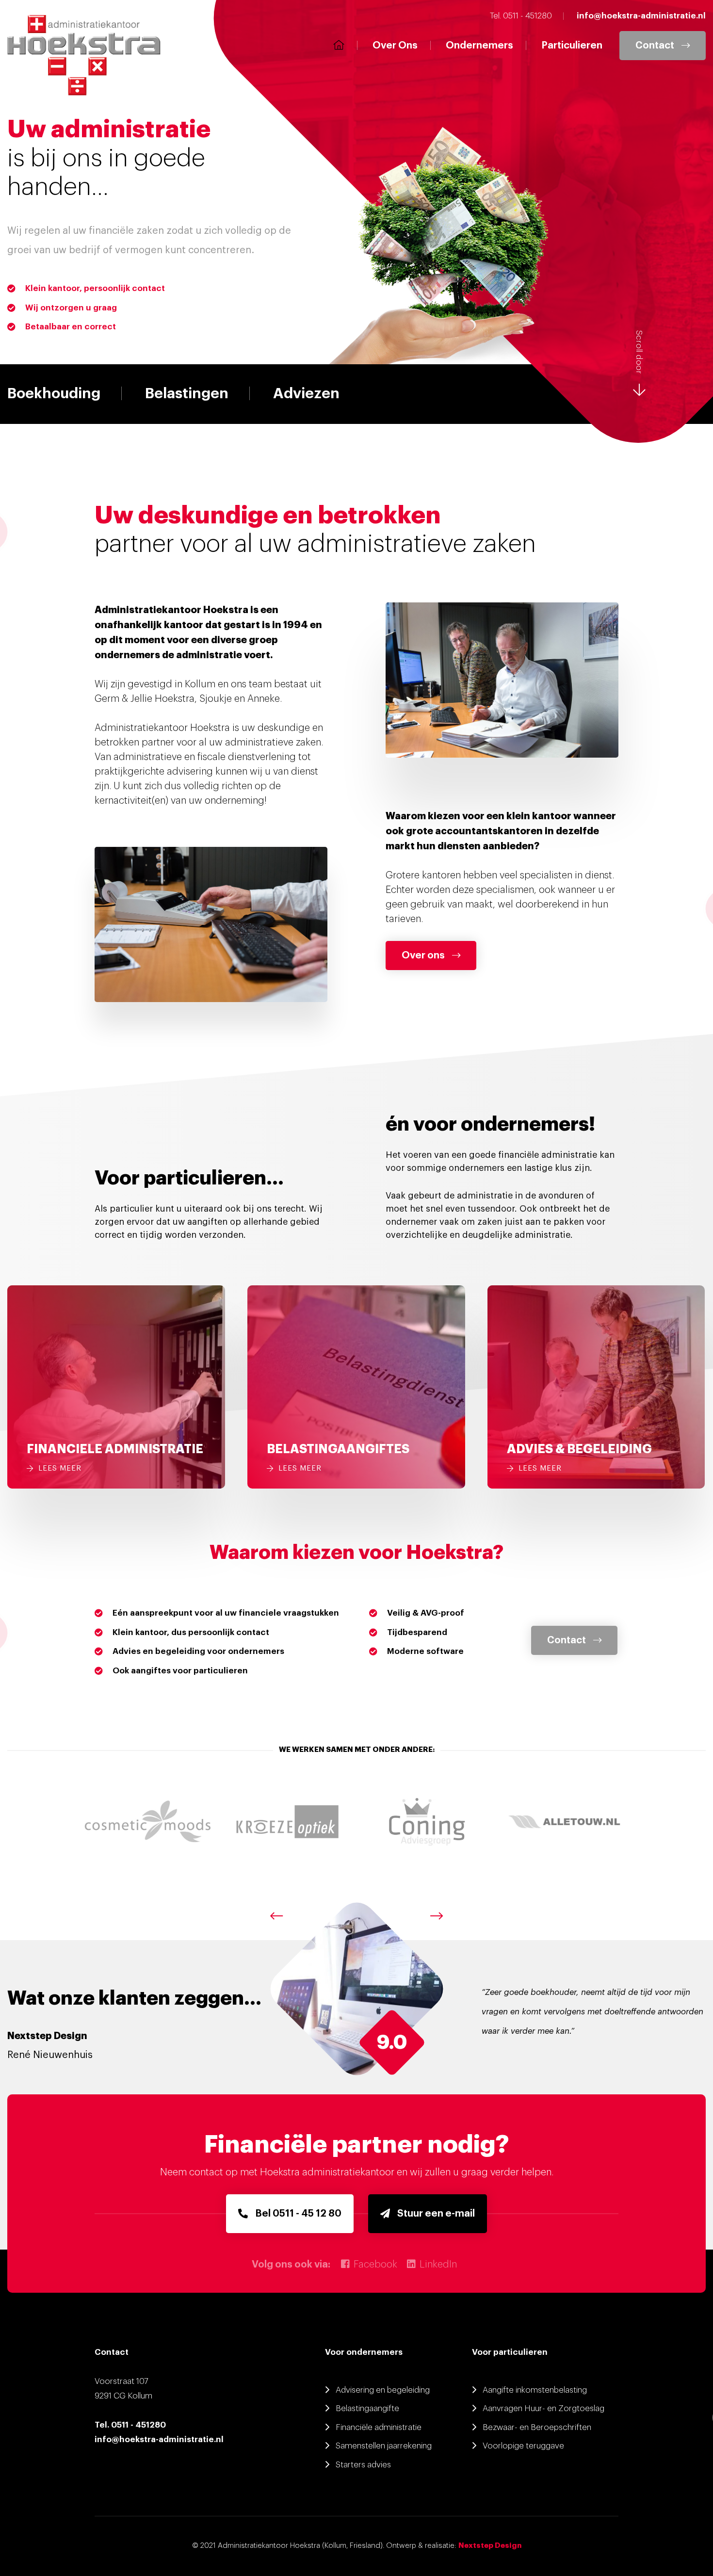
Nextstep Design (490, 2546)
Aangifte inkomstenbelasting (535, 2390)
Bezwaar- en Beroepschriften (537, 2427)
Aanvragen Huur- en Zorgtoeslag (543, 2408)
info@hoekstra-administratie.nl (159, 2439)
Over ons (423, 956)
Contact (655, 46)
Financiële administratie (379, 2427)
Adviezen (306, 393)
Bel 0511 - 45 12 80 (298, 2214)
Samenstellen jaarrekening (384, 2446)
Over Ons (395, 46)
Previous (276, 1916)
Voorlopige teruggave (523, 2446)
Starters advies (363, 2465)
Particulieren (572, 46)
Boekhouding (54, 393)
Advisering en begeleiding (383, 2390)
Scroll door (639, 352)
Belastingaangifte (367, 2408)
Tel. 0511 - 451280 (130, 2425)
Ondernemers (479, 46)
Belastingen (187, 393)
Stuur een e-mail (436, 2214)
